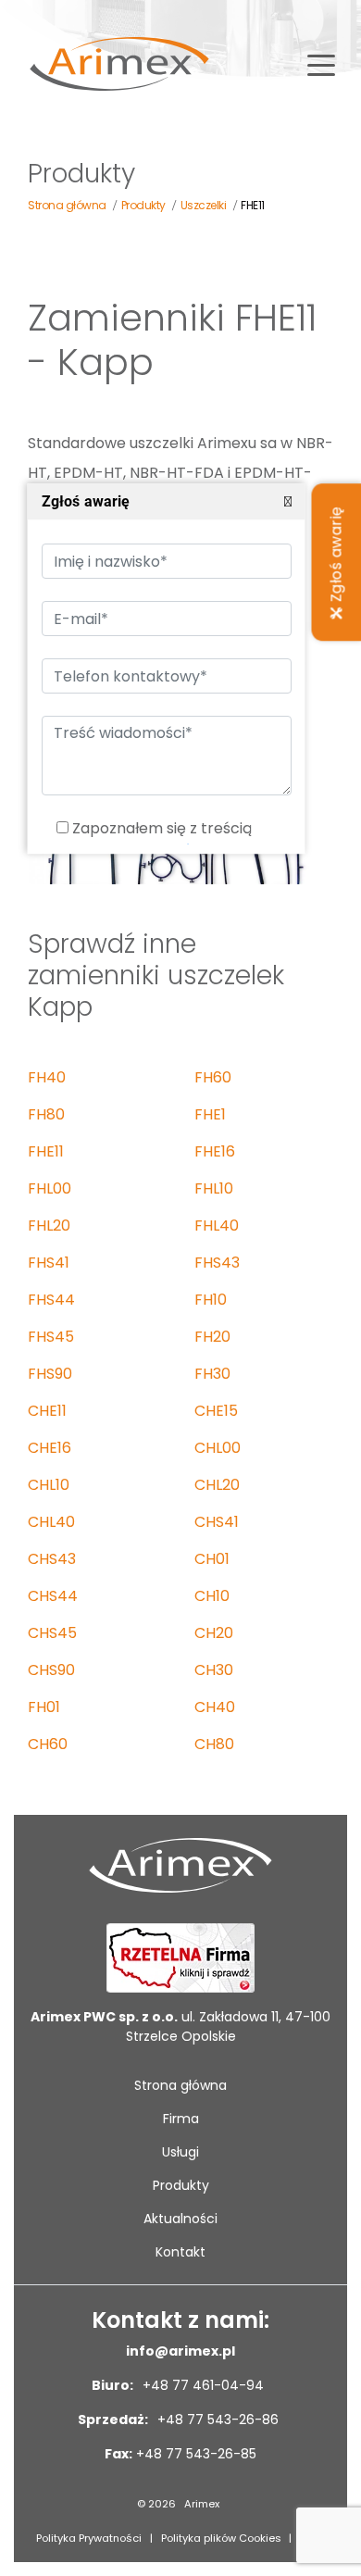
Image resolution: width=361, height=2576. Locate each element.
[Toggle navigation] (321, 64)
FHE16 (215, 1151)
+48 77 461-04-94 (201, 2385)
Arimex (202, 2504)
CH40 (215, 1707)
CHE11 (47, 1411)
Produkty (181, 2185)
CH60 (48, 1744)
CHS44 (53, 1596)
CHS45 (52, 1633)
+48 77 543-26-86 (216, 2420)
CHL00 (218, 1448)
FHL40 (217, 1225)
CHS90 (51, 1670)
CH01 (212, 1559)
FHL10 (214, 1188)
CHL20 (217, 1485)
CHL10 (49, 1485)
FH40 (47, 1077)
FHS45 (51, 1337)
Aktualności (180, 2219)
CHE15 (216, 1411)
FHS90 (50, 1374)
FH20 (212, 1337)
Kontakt (180, 2252)
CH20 (214, 1633)
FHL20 (49, 1225)
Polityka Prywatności (89, 2538)
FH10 (211, 1300)
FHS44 (51, 1300)
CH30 (214, 1670)
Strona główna (180, 2085)
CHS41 (217, 1522)
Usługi (180, 2152)
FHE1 (210, 1114)
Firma (181, 2119)
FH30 (212, 1374)
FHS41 (49, 1263)
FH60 (213, 1077)
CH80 (214, 1744)
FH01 (44, 1707)
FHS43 (217, 1263)
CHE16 (50, 1448)
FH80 (46, 1114)
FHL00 (50, 1188)
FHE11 (46, 1151)
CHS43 (52, 1559)
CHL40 (51, 1522)
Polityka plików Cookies (221, 2538)
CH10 (212, 1596)
